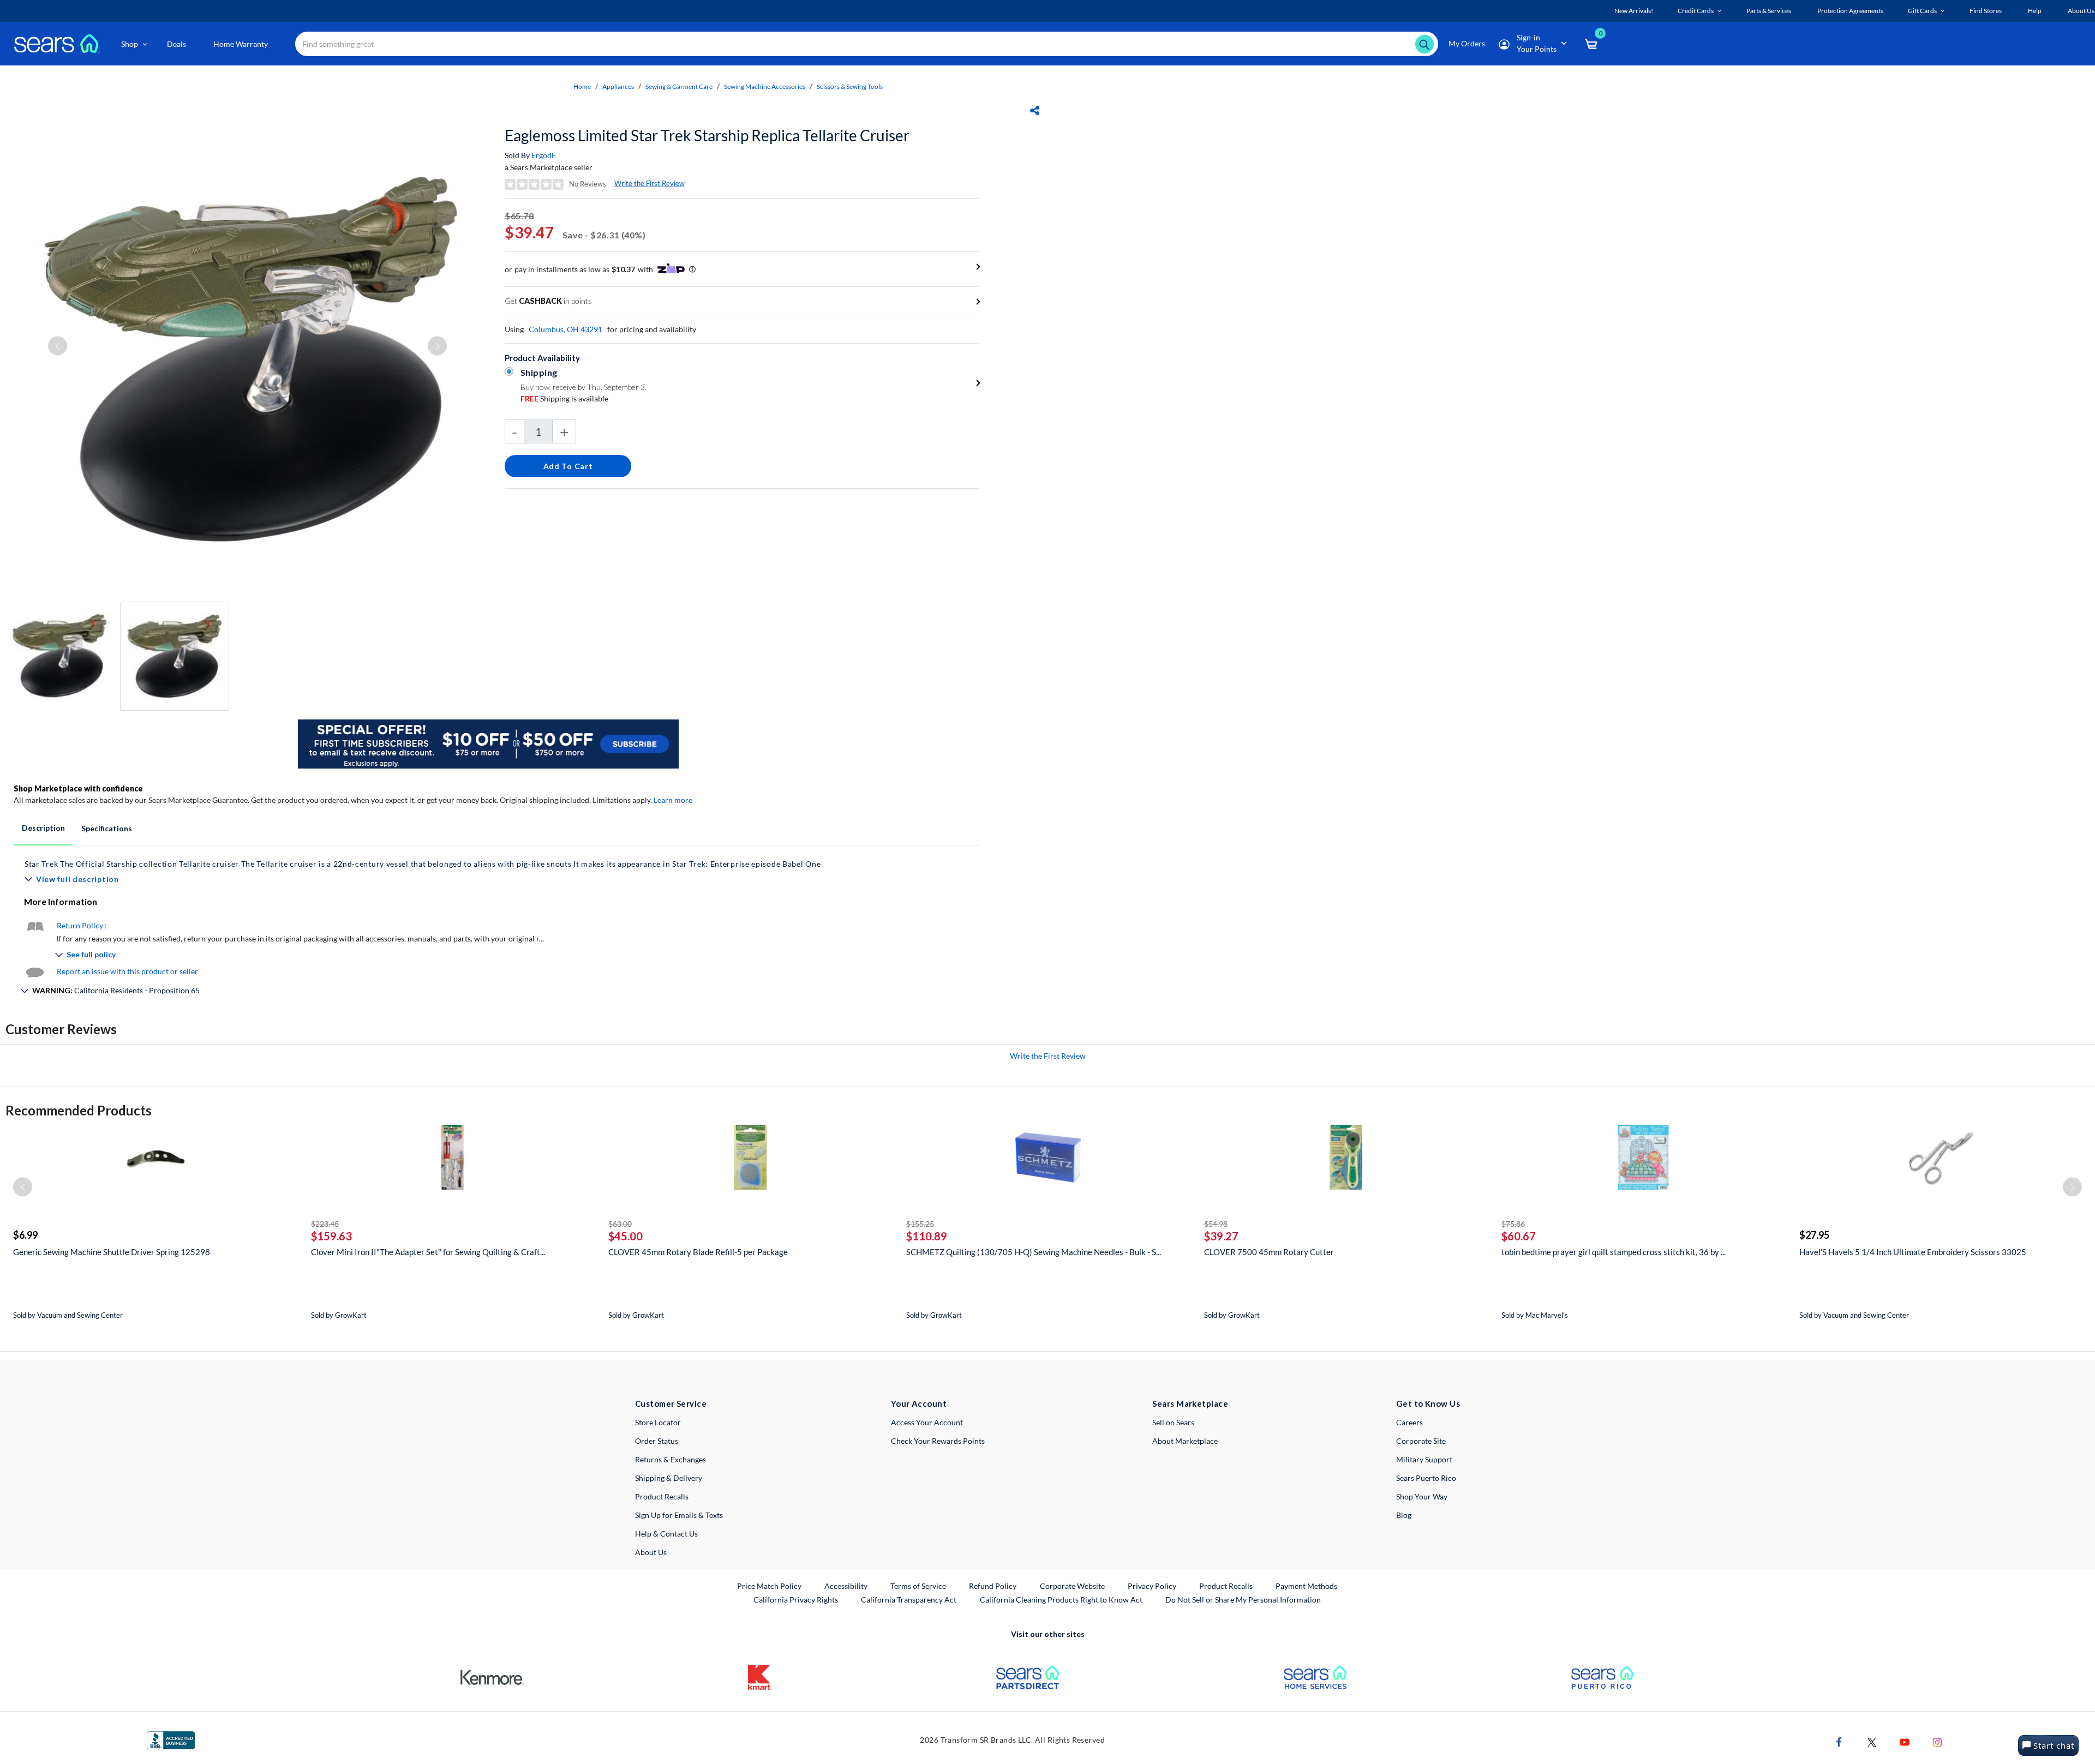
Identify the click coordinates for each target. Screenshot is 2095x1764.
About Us (651, 1552)
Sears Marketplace (1190, 1403)
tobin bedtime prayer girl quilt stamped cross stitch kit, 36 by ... (1614, 1252)
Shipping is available (564, 398)
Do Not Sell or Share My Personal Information (1243, 1600)
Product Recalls (662, 1496)
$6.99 (25, 1235)
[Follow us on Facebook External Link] (1839, 1741)
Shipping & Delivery (669, 1478)
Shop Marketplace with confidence (78, 788)
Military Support (1424, 1459)
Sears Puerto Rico (1426, 1478)
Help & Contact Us (666, 1534)
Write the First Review (650, 183)
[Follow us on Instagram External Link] (1937, 1741)
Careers (1409, 1422)
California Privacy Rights (796, 1600)
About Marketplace (1185, 1441)
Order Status (657, 1441)
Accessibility (846, 1586)
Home (582, 86)
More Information (61, 901)
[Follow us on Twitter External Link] (1872, 1741)
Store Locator (658, 1422)
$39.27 (1221, 1236)
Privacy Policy (1152, 1586)
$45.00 (625, 1236)
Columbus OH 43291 (565, 329)
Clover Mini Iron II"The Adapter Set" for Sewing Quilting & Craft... (428, 1252)
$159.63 (331, 1236)
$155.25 (920, 1224)
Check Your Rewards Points (938, 1441)
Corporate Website (1073, 1586)
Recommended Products (79, 1110)
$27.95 (1814, 1235)
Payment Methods (1306, 1586)
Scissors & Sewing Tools (850, 86)
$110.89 (927, 1236)
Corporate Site (1421, 1441)
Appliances (618, 86)
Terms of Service (918, 1586)
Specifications (107, 828)
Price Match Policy (769, 1586)
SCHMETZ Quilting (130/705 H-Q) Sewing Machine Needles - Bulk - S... (1034, 1252)
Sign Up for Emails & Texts (679, 1515)
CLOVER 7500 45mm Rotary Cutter (1269, 1252)
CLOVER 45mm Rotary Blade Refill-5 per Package (698, 1252)
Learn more (673, 800)
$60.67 (1519, 1236)
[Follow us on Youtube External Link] (1905, 1741)
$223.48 (325, 1224)
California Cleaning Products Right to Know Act (1061, 1600)
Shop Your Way (1422, 1496)
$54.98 (1216, 1224)
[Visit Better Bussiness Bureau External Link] (171, 1739)
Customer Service (671, 1403)
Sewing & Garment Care (679, 86)
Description (43, 828)
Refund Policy (993, 1586)
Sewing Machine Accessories (765, 86)
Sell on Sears (1173, 1422)
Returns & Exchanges (671, 1459)
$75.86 (1513, 1224)
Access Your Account (927, 1422)
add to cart (568, 466)
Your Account (919, 1403)
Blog (1404, 1515)
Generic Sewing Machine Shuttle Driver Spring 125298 (112, 1252)
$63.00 (620, 1224)
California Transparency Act (909, 1600)
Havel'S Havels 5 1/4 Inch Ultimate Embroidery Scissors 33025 (1913, 1252)
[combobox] (867, 44)
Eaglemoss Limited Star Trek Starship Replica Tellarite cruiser (707, 135)
